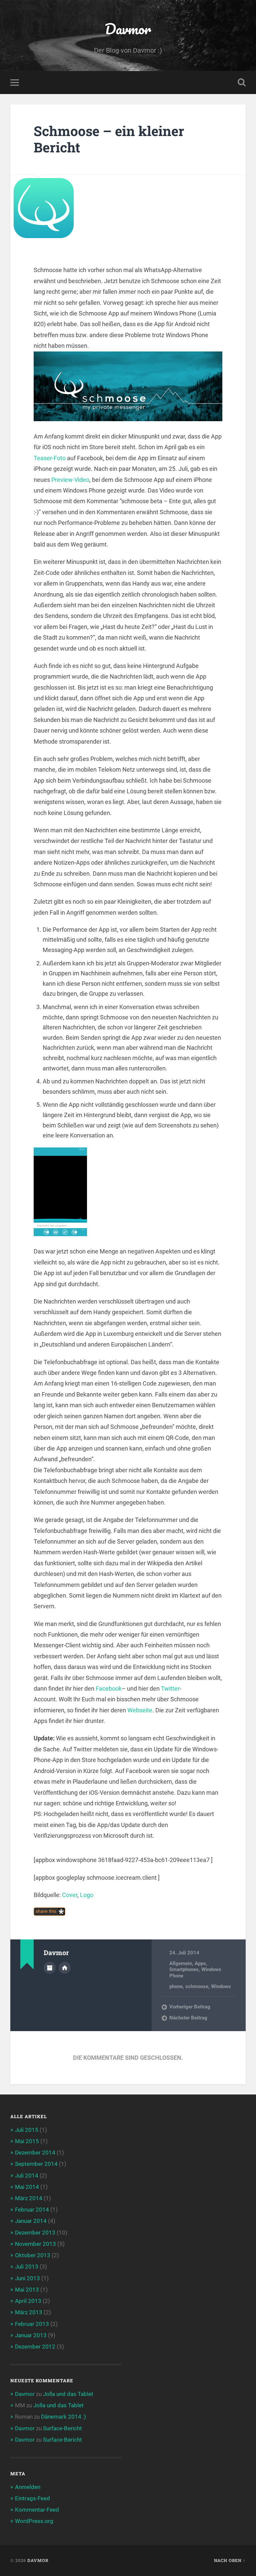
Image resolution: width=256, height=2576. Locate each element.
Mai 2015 (27, 2141)
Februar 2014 (32, 2210)
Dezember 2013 (35, 2233)
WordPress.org (34, 2521)
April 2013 (28, 2301)
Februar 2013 (32, 2324)
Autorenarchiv (50, 1968)
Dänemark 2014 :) (63, 2417)
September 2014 (36, 2164)
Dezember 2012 (35, 2347)
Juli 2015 (27, 2130)
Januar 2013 (31, 2335)
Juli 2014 (27, 2176)
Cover (70, 1895)
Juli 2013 (27, 2267)
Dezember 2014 (35, 2153)
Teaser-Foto (50, 458)
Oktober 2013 (33, 2255)
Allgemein (181, 1963)
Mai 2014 (27, 2187)
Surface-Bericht (62, 2428)
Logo (87, 1895)
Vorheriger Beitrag (190, 2007)
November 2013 (35, 2244)
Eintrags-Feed (32, 2498)
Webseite (140, 1710)
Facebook (109, 1688)
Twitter (170, 1688)
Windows (221, 1986)
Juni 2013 (27, 2278)
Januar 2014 (31, 2221)
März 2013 (29, 2312)
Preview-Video (70, 480)
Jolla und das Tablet (68, 2394)
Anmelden (28, 2487)
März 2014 (29, 2198)
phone (176, 1986)
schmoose (197, 1986)
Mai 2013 (27, 2290)
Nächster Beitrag (188, 2018)
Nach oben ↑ (230, 2560)
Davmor (128, 29)
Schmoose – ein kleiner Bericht (109, 139)
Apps (200, 1963)
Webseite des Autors (65, 1968)
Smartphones (184, 1969)
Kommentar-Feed (37, 2510)
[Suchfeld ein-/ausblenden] (242, 82)
